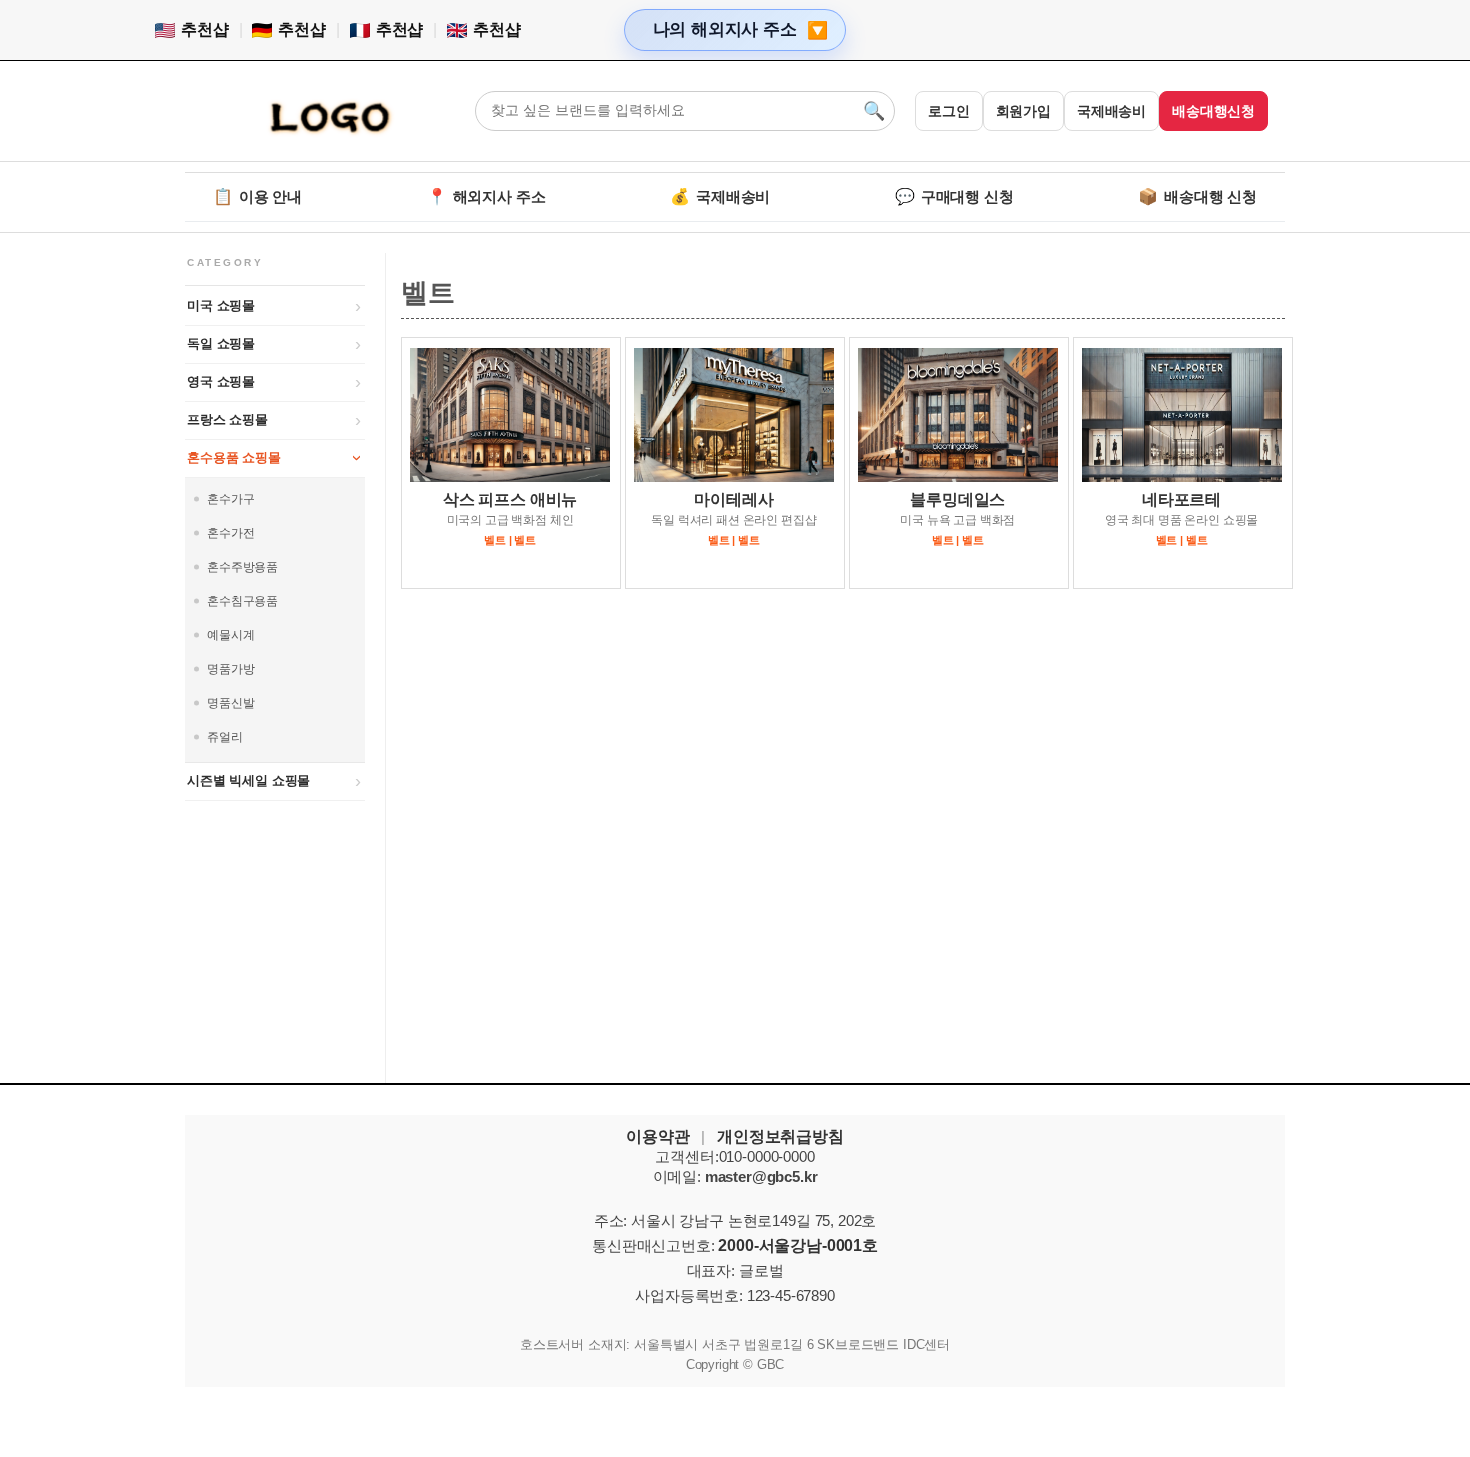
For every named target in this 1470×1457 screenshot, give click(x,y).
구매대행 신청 (954, 196)
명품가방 (230, 669)
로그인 (949, 111)
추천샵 (205, 29)
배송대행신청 (1213, 111)
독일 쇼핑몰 (221, 343)
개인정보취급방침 (780, 1136)
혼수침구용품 (242, 601)
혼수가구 (230, 499)
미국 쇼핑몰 (221, 305)
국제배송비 (1111, 111)
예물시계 (230, 635)
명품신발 (230, 703)
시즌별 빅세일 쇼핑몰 (248, 780)
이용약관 (657, 1136)
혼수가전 (230, 533)
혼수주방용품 (242, 567)
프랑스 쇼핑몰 (227, 419)
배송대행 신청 (1197, 196)
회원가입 (1023, 111)
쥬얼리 (225, 737)
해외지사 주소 (486, 196)
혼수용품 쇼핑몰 (234, 457)
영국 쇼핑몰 (221, 381)
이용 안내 (257, 196)
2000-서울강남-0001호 (798, 1245)
